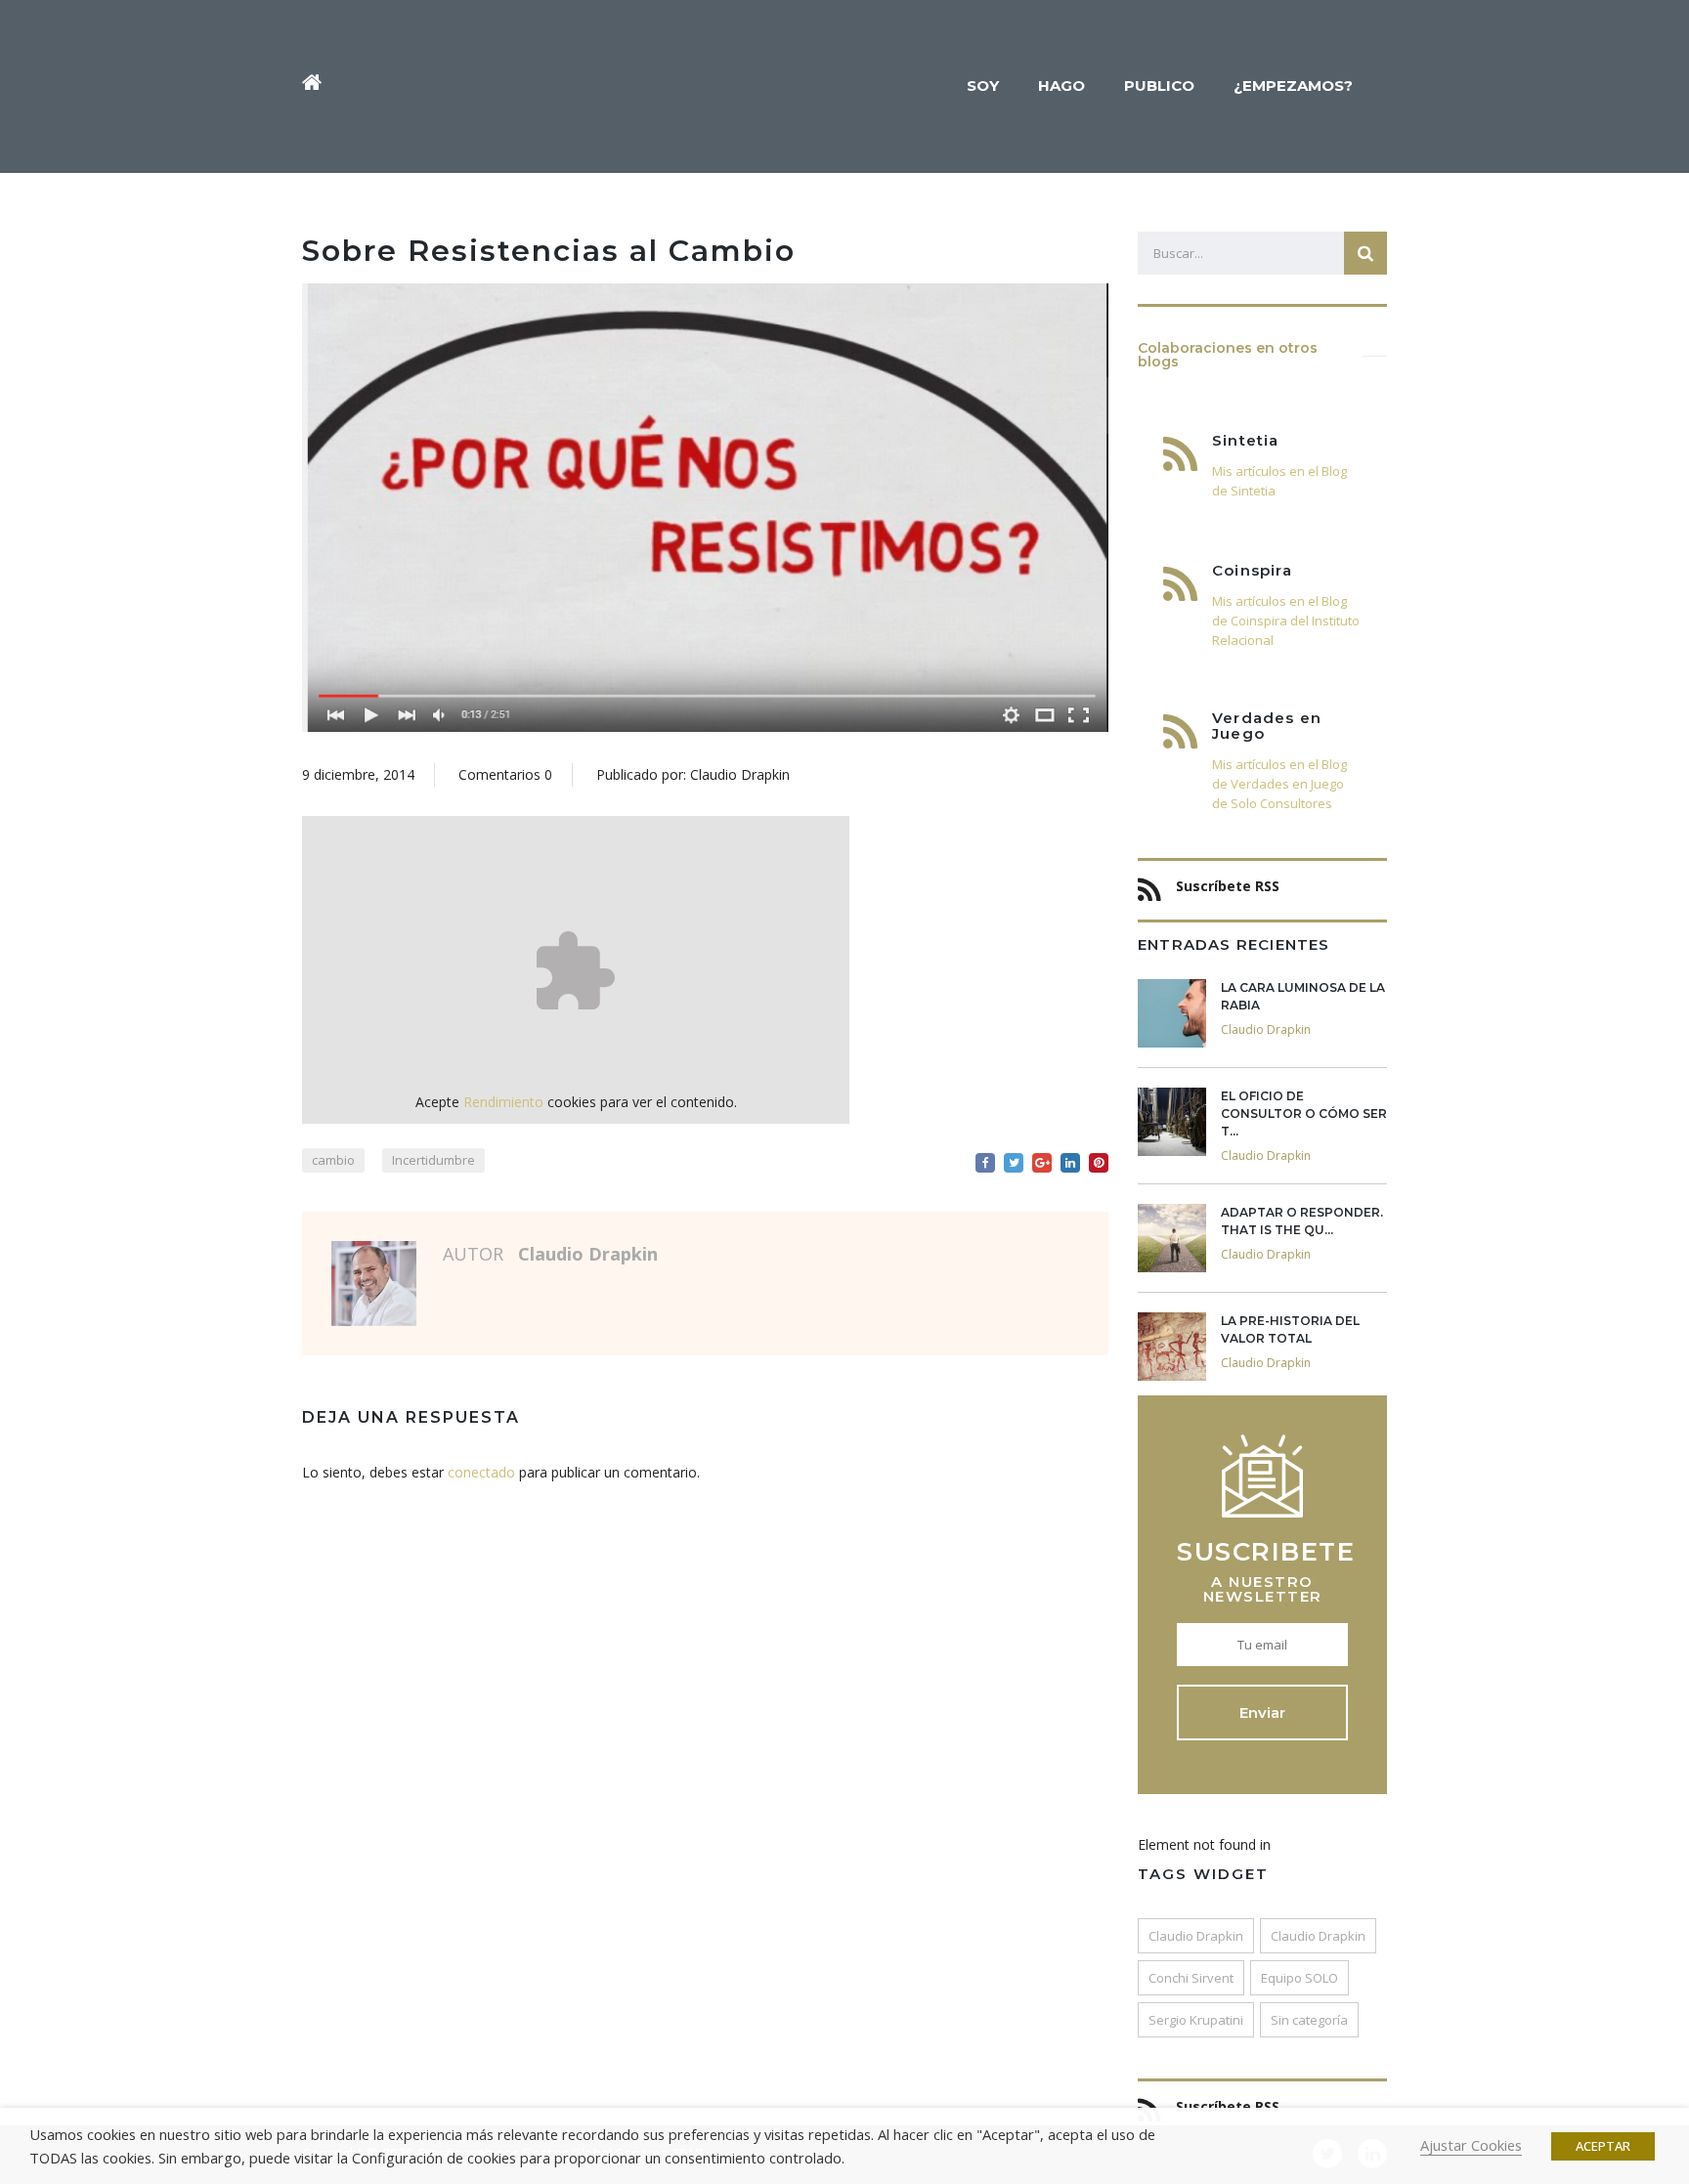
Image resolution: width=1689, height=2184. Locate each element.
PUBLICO (1159, 86)
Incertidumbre (433, 1160)
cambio (333, 1160)
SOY (983, 86)
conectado (481, 1472)
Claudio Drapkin (1196, 1936)
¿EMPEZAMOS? (1293, 86)
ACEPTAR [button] (1603, 2146)
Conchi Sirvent (1191, 1978)
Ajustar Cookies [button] (1471, 2145)
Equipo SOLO (1299, 1978)
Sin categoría (1309, 2020)
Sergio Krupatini (1196, 2020)
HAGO (1061, 86)
